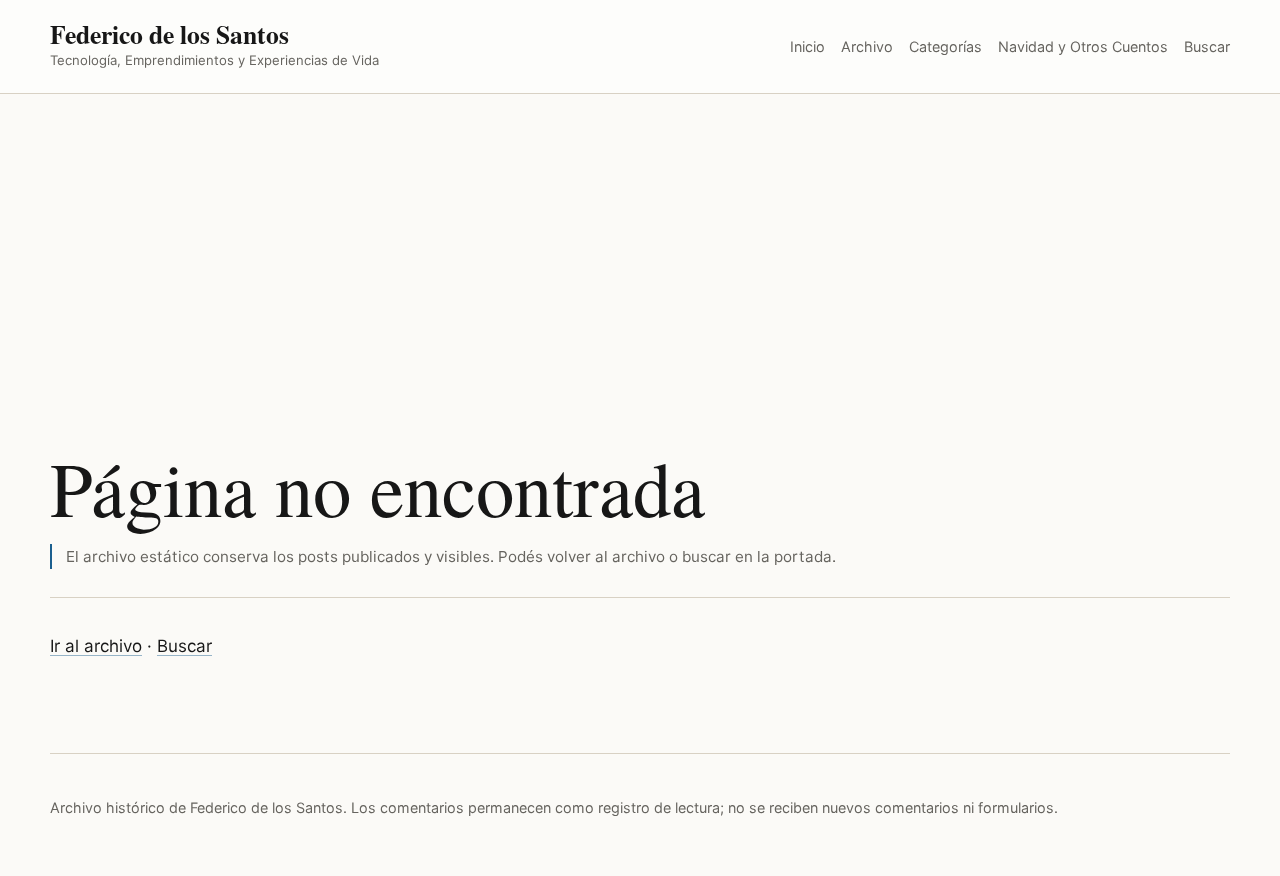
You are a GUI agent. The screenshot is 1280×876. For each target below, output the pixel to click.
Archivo (867, 46)
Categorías (945, 46)
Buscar (1207, 46)
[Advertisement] (640, 244)
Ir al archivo (96, 646)
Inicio (807, 46)
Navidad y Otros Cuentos (1083, 46)
